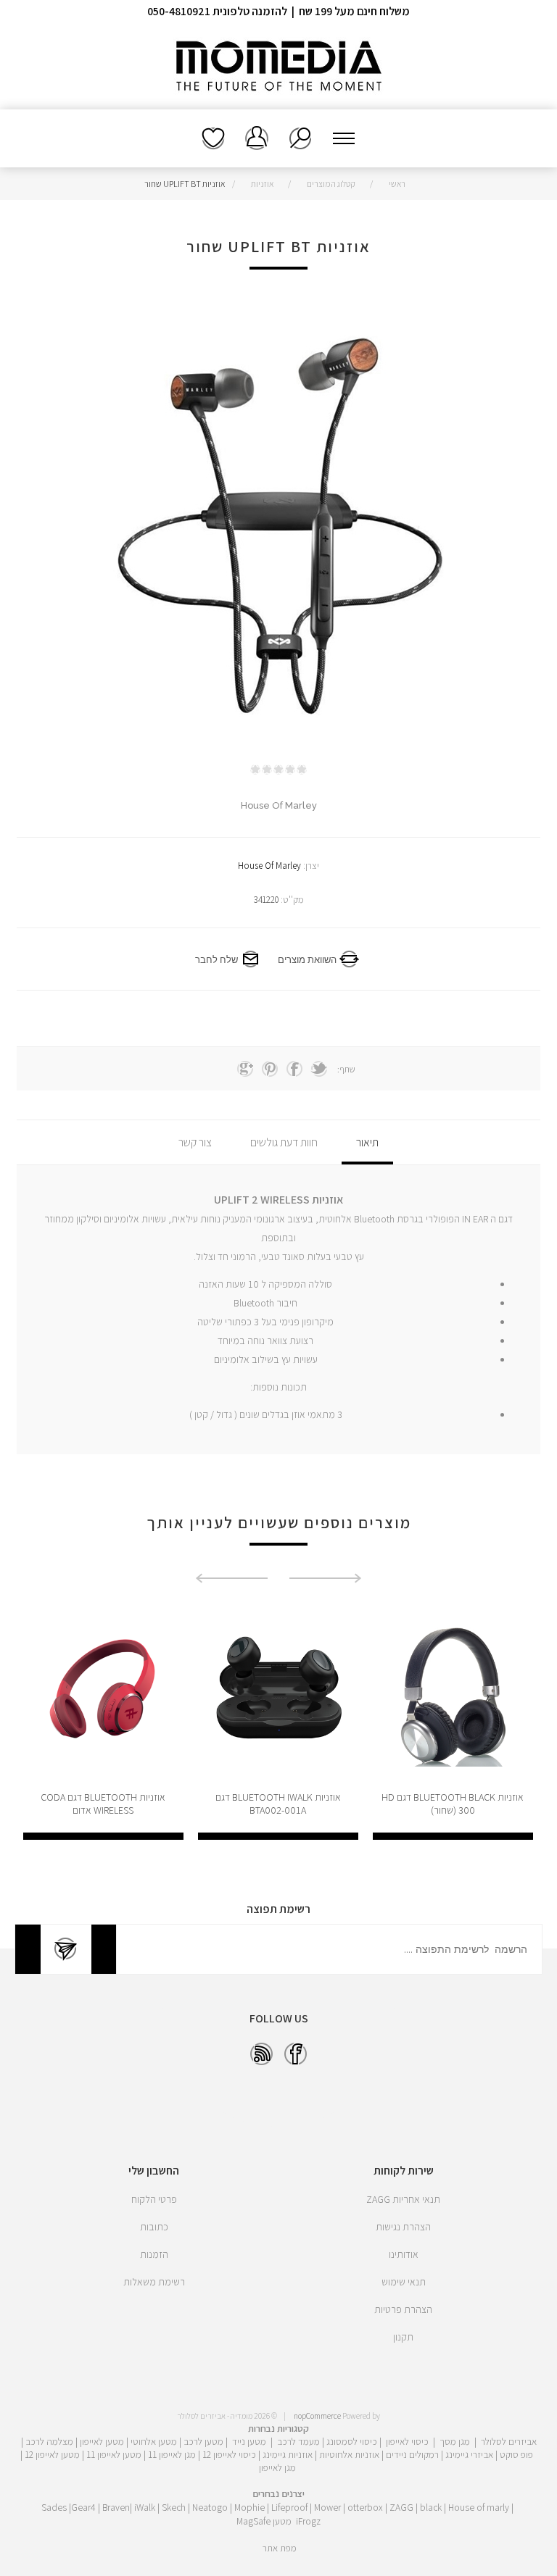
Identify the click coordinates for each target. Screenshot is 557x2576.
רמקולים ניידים (412, 2454)
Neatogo (210, 2507)
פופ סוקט (516, 2454)
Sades (54, 2507)
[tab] (367, 1142)
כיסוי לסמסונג (352, 2441)
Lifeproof (290, 2507)
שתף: (346, 1069)
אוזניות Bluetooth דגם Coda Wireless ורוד (103, 1804)
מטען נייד (249, 2441)
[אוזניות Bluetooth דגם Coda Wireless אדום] (278, 1692)
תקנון (403, 2337)
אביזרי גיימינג (469, 2454)
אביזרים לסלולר (509, 2441)
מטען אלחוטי (154, 2441)
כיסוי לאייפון (407, 2441)
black (431, 2507)
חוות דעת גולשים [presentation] (284, 1142)
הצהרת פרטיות (403, 2309)
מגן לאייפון (277, 2467)
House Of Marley (269, 866)
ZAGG (401, 2507)
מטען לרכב (203, 2441)
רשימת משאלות (213, 138)
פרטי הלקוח (154, 2199)
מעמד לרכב (298, 2441)
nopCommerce (317, 2416)
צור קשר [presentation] (195, 1142)
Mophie (249, 2507)
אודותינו (404, 2254)
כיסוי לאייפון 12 (229, 2454)
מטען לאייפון (102, 2441)
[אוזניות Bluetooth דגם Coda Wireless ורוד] (103, 1692)
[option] (453, 1722)
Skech (174, 2507)
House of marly (479, 2507)
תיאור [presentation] (367, 1142)
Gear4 (83, 2507)
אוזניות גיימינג (288, 2454)
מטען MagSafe (264, 2521)
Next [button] (231, 1578)
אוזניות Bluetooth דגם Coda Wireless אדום (278, 1804)
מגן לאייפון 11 (172, 2454)
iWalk (145, 2507)
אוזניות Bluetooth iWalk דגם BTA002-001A (453, 1804)
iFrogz (308, 2521)
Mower (327, 2507)
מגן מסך (455, 2441)
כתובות (154, 2227)
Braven (116, 2507)
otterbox (365, 2507)
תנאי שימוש (404, 2282)
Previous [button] (326, 1578)
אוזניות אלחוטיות (349, 2454)
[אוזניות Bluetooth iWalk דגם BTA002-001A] (453, 1692)
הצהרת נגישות (403, 2227)
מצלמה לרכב (49, 2441)
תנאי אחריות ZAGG (403, 2199)
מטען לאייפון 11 (114, 2454)
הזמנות (154, 2254)
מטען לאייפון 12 (52, 2454)
